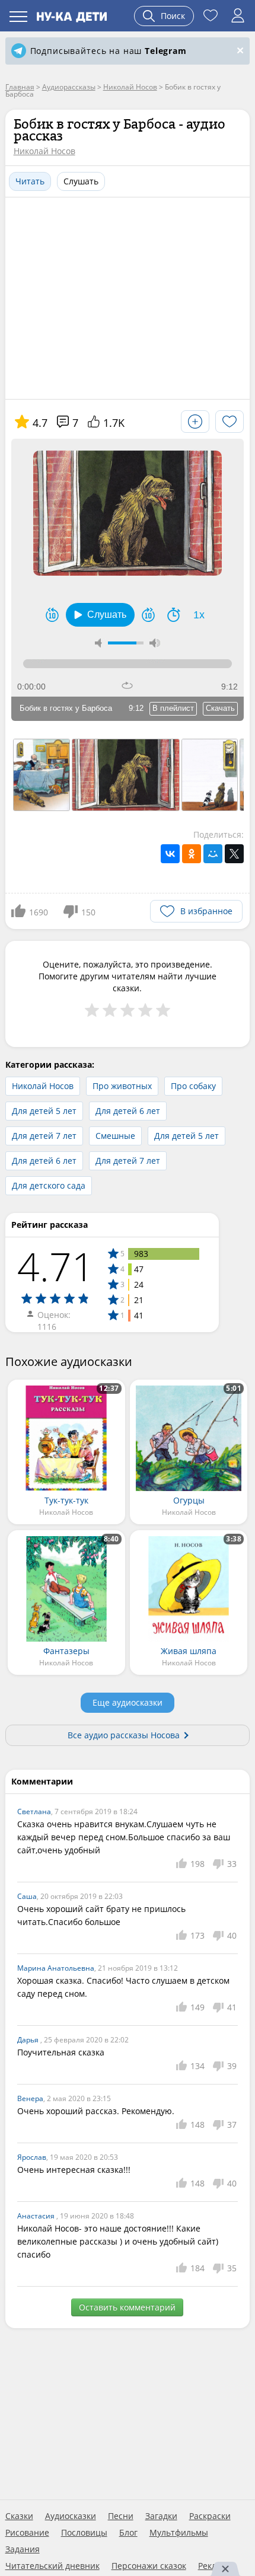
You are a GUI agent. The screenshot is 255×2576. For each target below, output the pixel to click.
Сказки (19, 2516)
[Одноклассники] (192, 854)
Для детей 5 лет (44, 1111)
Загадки (161, 2516)
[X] (234, 854)
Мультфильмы (179, 2533)
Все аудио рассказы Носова (124, 1735)
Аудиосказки (71, 2516)
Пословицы (84, 2533)
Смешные (115, 1136)
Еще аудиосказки (128, 1702)
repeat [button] (127, 685)
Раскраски (210, 2516)
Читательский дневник (52, 2566)
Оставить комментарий (127, 2307)
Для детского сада (49, 1185)
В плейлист (173, 708)
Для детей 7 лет (44, 1136)
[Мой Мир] (213, 854)
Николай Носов (44, 151)
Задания (23, 2549)
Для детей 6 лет (128, 1111)
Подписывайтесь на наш (109, 51)
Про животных (122, 1086)
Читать (30, 181)
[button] (100, 615)
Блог (128, 2533)
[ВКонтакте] (170, 854)
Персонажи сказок (149, 2566)
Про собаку (193, 1086)
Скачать (220, 708)
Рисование (27, 2533)
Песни (121, 2516)
